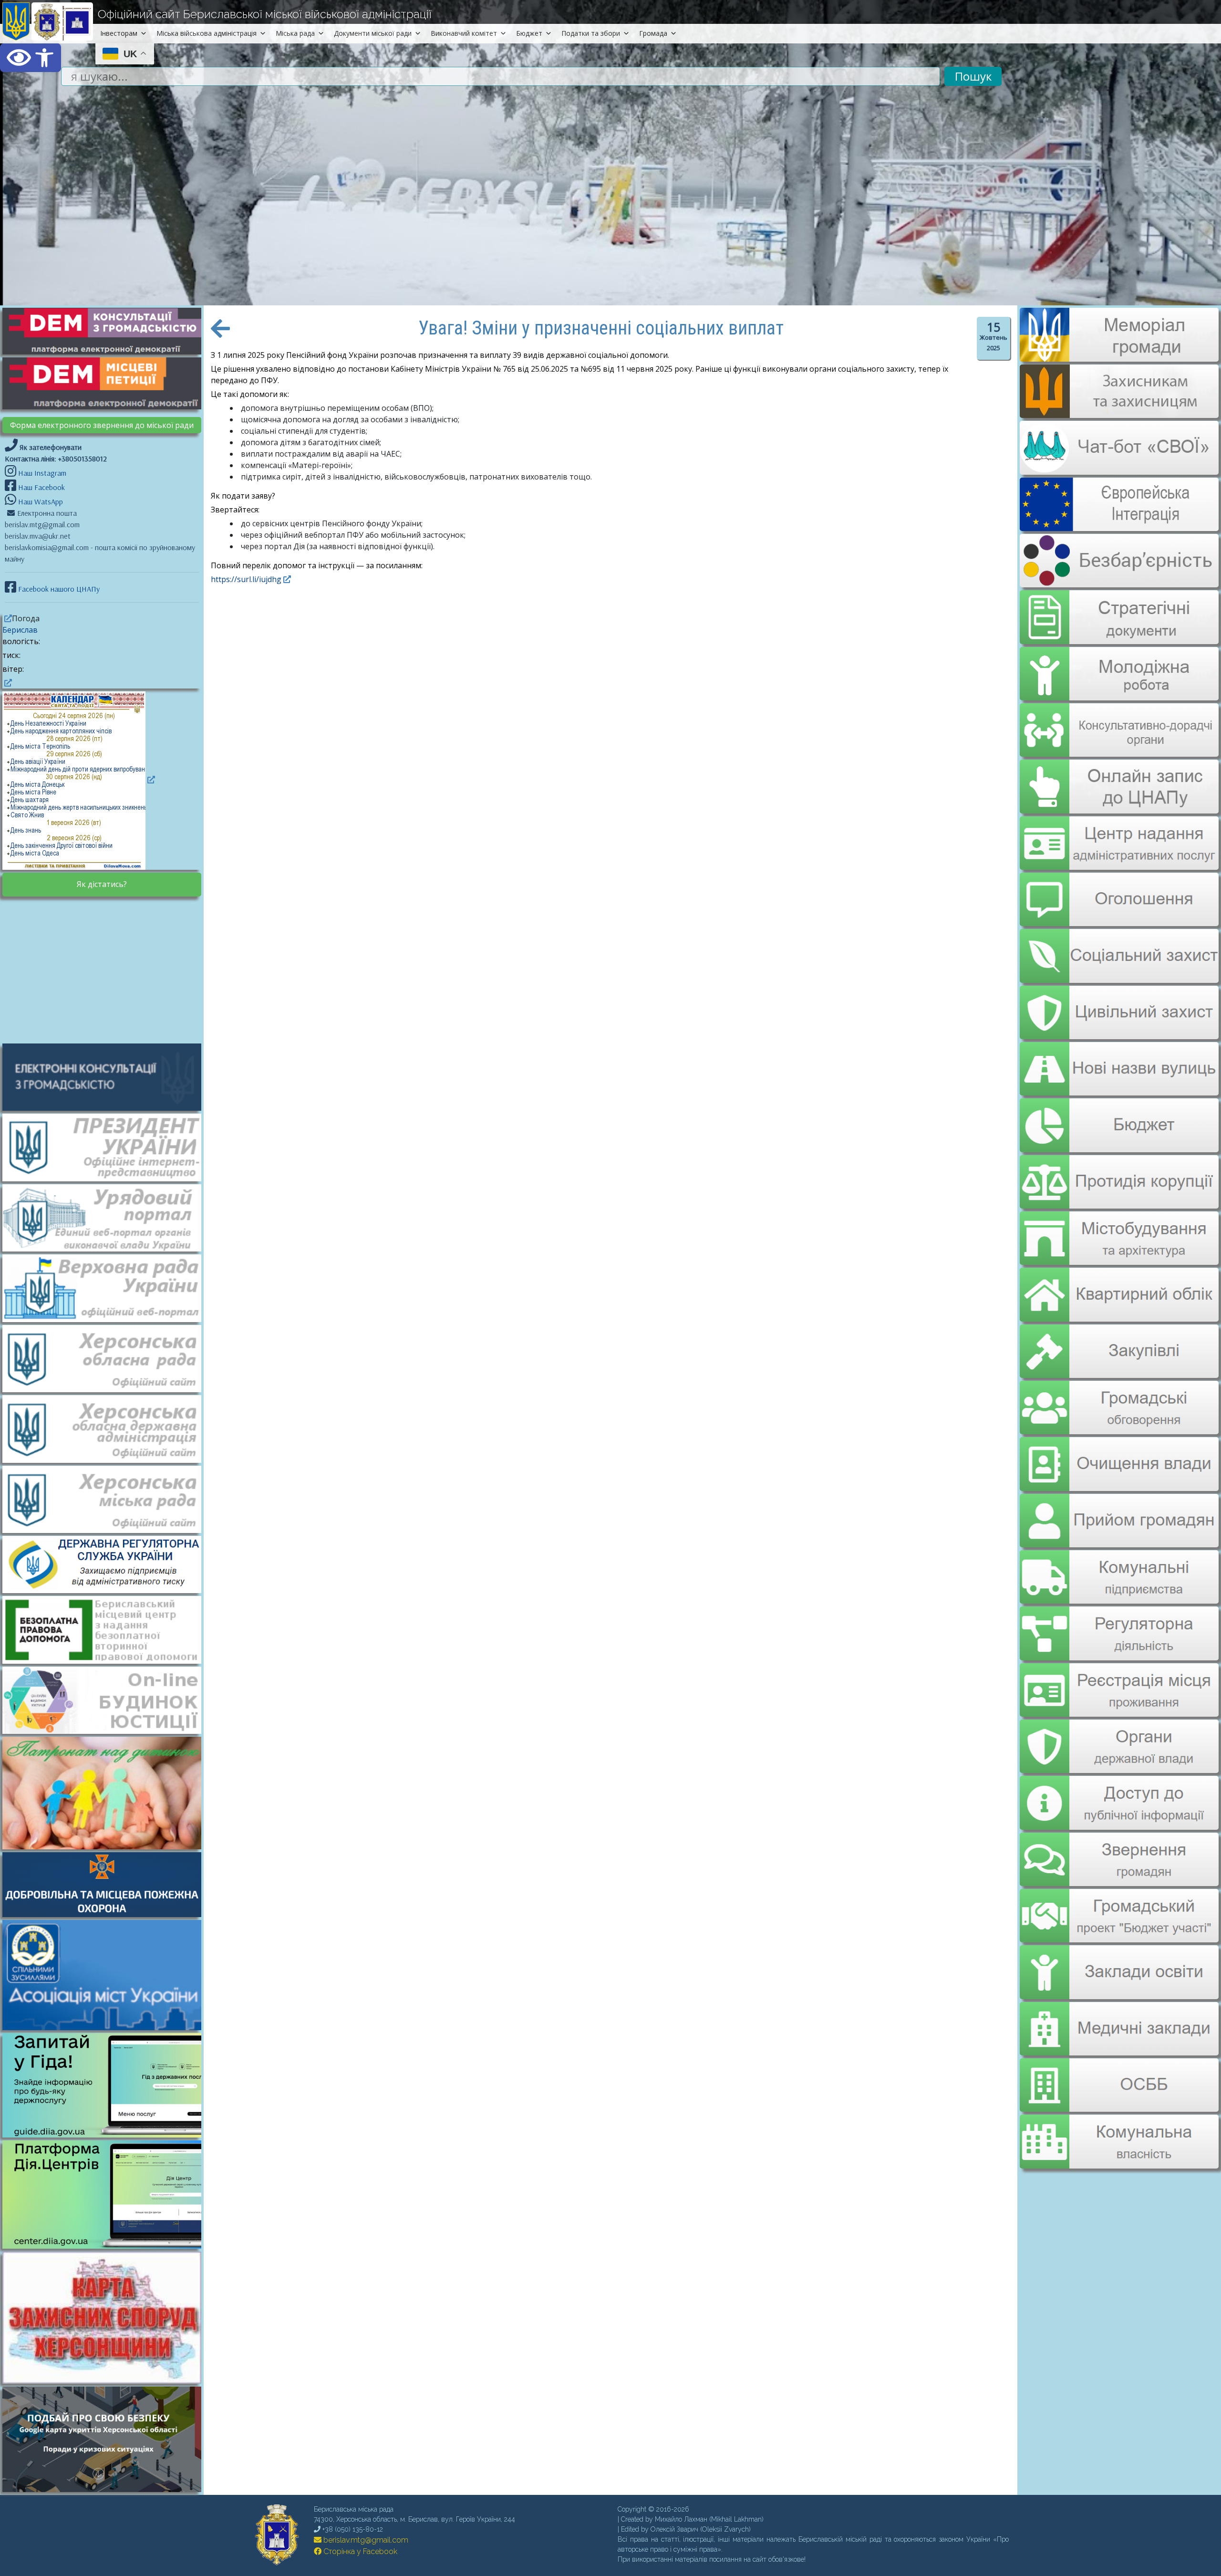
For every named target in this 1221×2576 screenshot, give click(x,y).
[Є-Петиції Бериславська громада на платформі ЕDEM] (107, 383)
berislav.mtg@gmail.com (365, 2540)
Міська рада (295, 33)
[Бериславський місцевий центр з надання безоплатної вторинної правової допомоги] (107, 1629)
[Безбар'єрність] (1119, 580)
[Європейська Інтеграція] (1119, 524)
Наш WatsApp (40, 501)
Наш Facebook (41, 487)
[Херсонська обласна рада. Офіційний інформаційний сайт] (107, 1358)
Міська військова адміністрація (207, 33)
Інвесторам (119, 33)
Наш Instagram (42, 473)
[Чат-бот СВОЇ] (1119, 469)
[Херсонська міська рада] (107, 1499)
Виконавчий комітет (464, 33)
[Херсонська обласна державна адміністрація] (107, 1428)
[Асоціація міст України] (107, 1974)
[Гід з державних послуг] (107, 2135)
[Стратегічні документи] (1119, 611)
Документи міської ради (373, 33)
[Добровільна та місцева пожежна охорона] (107, 1884)
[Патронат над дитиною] (107, 1793)
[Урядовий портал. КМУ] (107, 1217)
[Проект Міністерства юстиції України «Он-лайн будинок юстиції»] (107, 1700)
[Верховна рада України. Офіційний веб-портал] (107, 1287)
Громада (653, 33)
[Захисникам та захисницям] (1119, 413)
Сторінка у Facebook (359, 2551)
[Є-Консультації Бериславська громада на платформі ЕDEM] (107, 330)
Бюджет (529, 33)
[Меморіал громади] (1119, 358)
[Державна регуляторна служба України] (107, 1564)
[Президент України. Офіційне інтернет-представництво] (107, 1147)
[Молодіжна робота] (1119, 667)
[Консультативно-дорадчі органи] (1119, 722)
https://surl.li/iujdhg (246, 579)
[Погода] (7, 618)
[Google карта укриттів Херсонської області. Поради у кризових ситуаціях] (107, 2489)
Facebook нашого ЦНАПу (58, 589)
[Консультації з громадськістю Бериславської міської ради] (107, 1076)
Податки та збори (591, 33)
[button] (31, 58)
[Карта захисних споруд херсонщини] (107, 2381)
